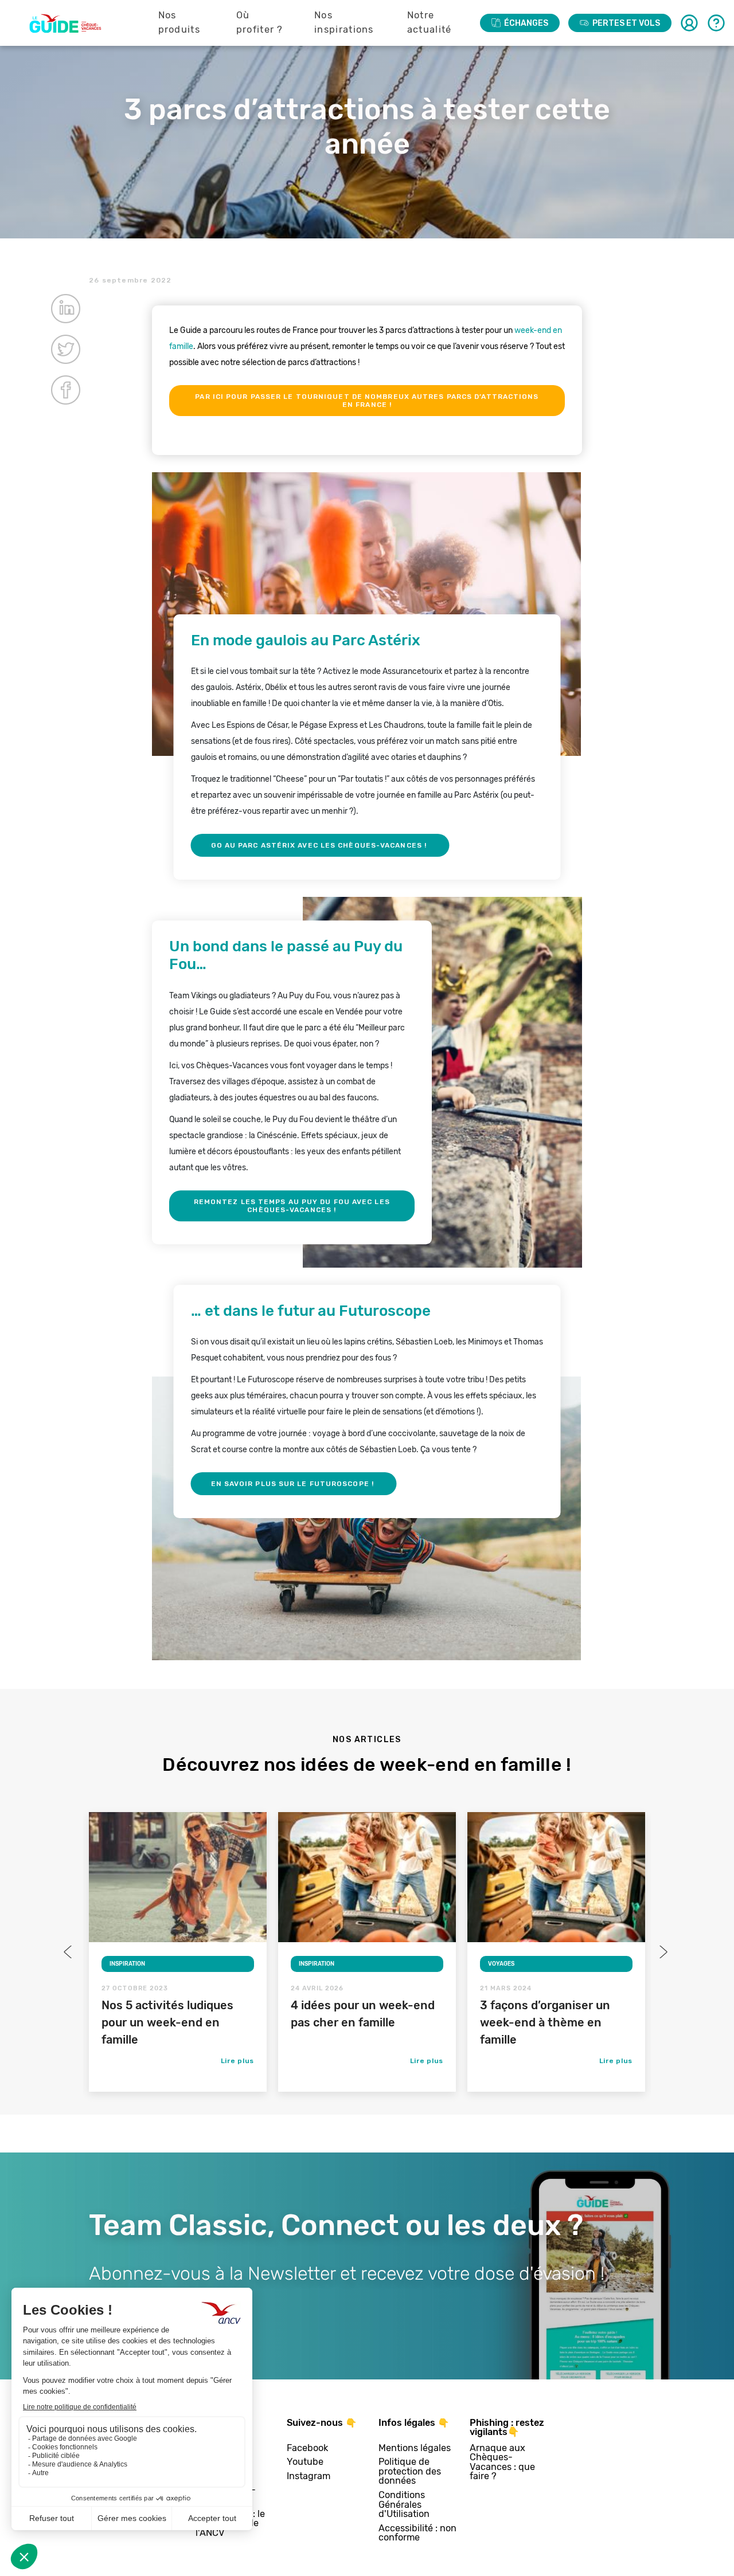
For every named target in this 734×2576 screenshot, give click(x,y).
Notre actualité (430, 22)
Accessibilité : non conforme (417, 2533)
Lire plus (237, 2061)
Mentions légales (415, 2448)
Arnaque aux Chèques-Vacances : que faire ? (502, 2463)
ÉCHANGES (526, 23)
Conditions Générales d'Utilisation (404, 2505)
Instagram (309, 2477)
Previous (69, 1952)
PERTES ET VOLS (626, 23)
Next (662, 1952)
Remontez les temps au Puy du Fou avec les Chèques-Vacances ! (292, 1206)
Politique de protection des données (410, 2472)
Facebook (307, 2448)
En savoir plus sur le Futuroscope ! (294, 1484)
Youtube (305, 2462)
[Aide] (716, 23)
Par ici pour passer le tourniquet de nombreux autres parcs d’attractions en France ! (367, 401)
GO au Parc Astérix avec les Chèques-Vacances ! (320, 845)
